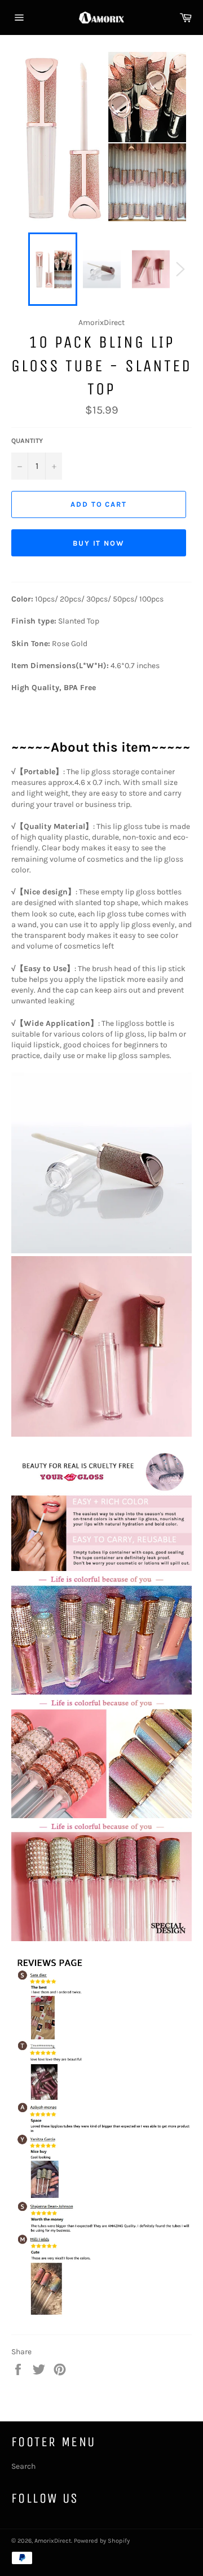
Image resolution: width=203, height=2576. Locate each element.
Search (23, 2466)
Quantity (27, 441)
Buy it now (99, 543)
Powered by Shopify (102, 2541)
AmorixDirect (53, 2541)
